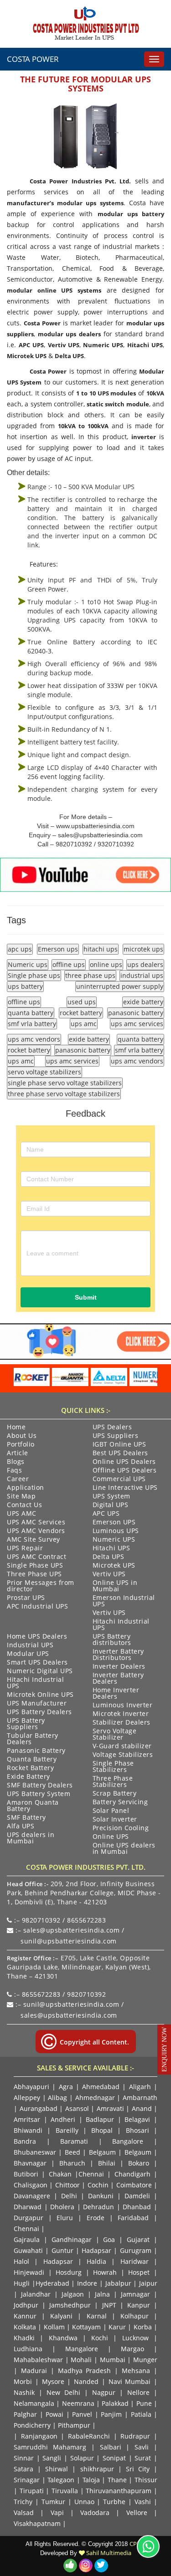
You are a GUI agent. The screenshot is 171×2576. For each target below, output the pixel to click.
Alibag (57, 2098)
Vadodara (95, 2513)
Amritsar (27, 2119)
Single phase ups (34, 975)
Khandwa (63, 2338)
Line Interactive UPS (125, 1488)
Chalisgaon (31, 2185)
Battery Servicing (120, 1802)
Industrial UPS (30, 1645)
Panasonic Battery (36, 1751)
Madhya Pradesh (85, 2371)
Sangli (52, 2458)
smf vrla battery (32, 1024)
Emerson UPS (114, 1523)
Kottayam (86, 2327)
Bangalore (128, 2141)
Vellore (137, 2513)
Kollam (54, 2327)
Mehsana (136, 2371)
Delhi (69, 2196)
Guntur (62, 2250)
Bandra (25, 2141)
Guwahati (29, 2250)
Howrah (105, 2272)
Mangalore (82, 2349)
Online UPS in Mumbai (115, 1586)
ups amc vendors (34, 1039)
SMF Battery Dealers (40, 1786)
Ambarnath (140, 2098)
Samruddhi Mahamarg (50, 2447)
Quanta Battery (32, 1760)
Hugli (22, 2283)
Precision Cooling (121, 1828)
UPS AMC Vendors (36, 1531)
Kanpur (139, 2305)
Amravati (110, 2108)
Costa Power (33, 59)
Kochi (100, 2338)
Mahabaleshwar (38, 2360)
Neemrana (78, 2403)
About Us (22, 1436)
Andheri (63, 2119)
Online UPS (111, 1837)
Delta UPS (69, 356)
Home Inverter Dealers (116, 1694)
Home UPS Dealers (37, 1637)
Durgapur (28, 2218)
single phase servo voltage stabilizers (65, 1083)
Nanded (86, 2381)
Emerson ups (58, 949)
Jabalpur (118, 2283)
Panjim (111, 2414)
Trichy (23, 2502)
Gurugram (136, 2250)
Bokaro (139, 2163)
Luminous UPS (116, 1531)
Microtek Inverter (121, 1714)
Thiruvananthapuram (119, 2491)
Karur (117, 2327)
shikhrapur (97, 2469)
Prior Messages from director (41, 1586)
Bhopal (102, 2130)
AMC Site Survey (34, 1540)
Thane (117, 2480)
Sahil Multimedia (108, 2553)
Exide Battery (28, 1777)
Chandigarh (132, 2174)
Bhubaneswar (35, 2152)
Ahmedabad (101, 2087)
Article (18, 1453)
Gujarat (138, 2239)
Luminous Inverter (123, 1706)
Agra (66, 2087)
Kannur (25, 2316)
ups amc (84, 1024)
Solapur (82, 2458)
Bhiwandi (28, 2130)
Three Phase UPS (34, 1574)
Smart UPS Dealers (37, 1663)
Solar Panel (111, 1811)
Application (26, 1488)
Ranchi (99, 2436)
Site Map (21, 1497)
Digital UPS (111, 1505)
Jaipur (148, 2283)
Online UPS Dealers (124, 1462)
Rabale (78, 2436)
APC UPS (31, 345)
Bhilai (107, 2163)
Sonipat (114, 2458)
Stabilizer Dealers (122, 1723)
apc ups (20, 949)
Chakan (60, 2174)
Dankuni (101, 2196)
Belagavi (137, 2119)
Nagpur (104, 2392)
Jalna (102, 2294)
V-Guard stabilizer (122, 1746)
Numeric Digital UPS (40, 1671)
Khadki (24, 2338)
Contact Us (24, 1505)
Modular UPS (28, 1654)
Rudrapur (135, 2436)
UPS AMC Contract (36, 1557)
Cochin (98, 2185)
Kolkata (25, 2327)
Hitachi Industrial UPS (121, 1625)
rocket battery (81, 1013)
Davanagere (32, 2196)
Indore (87, 2283)
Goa (109, 2239)
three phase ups (90, 975)
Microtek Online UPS (40, 1695)
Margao (132, 2349)
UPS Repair (25, 1549)
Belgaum (102, 2152)
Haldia (96, 2261)
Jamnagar (135, 2294)
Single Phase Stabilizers (113, 1767)
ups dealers (145, 964)
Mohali (81, 2360)
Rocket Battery (30, 1768)
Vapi (57, 2513)
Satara (23, 2469)
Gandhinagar (72, 2239)
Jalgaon (73, 2294)
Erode (96, 2218)
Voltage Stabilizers (123, 1755)
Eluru (65, 2218)
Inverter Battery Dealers (118, 1679)
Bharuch (72, 2163)
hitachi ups (101, 949)
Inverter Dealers (119, 1667)
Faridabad (133, 2218)
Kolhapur (135, 2316)
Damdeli (137, 2196)
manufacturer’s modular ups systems (65, 203)
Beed (73, 2152)
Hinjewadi (29, 2272)
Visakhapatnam (37, 2523)
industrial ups (142, 975)
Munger (145, 2360)
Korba (143, 2327)
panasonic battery (136, 1013)
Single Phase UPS (35, 1566)
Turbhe (114, 2502)
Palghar (25, 2414)
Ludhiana (28, 2349)
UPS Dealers (112, 1427)
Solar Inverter (115, 1820)
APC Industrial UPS (37, 1607)
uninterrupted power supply (120, 986)
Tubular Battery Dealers (33, 1739)
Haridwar (135, 2261)
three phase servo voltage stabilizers (64, 1094)
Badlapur (100, 2119)
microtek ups (143, 949)
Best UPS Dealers (120, 1453)
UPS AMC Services (36, 1523)
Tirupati (32, 2491)
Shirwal (57, 2469)
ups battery (25, 986)
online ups (106, 964)
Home (16, 1427)
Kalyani (61, 2316)
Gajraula (27, 2239)
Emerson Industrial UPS (124, 1601)
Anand (142, 2108)
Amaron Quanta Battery (33, 1806)
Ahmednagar (95, 2098)
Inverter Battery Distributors (118, 1655)
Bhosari (137, 2130)
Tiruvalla (65, 2491)
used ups (82, 1002)
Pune (144, 2403)
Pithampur (74, 2425)
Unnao (84, 2502)
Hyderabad (52, 2283)
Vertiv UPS (64, 345)
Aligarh (140, 2087)
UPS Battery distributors (112, 1640)
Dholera (62, 2207)
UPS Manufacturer (37, 1704)
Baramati (74, 2141)
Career (18, 1479)
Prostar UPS (26, 1598)
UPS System (111, 1497)
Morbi (23, 2381)
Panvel (82, 2414)
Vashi (143, 2502)
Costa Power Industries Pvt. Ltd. (80, 181)
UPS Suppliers (116, 1436)
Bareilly (67, 2130)
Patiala (141, 2414)
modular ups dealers (69, 334)
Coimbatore (134, 2185)
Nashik (24, 2392)
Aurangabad (39, 2108)
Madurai (34, 2371)
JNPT (109, 2305)
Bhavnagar (30, 2163)
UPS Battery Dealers (39, 1712)
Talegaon (61, 2480)
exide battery (143, 1002)
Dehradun (98, 2207)
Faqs (14, 1471)
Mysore (53, 2381)
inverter (144, 437)
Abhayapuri (31, 2087)
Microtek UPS (27, 356)
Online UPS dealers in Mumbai (124, 1849)
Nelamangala (34, 2403)
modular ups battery (131, 214)
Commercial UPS (119, 1479)
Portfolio (21, 1445)
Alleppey (27, 2098)
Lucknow (135, 2338)
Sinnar (24, 2458)
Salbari (111, 2447)
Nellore (138, 2392)
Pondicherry (32, 2425)
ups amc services (137, 1024)
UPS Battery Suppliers (26, 1724)
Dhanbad (137, 2207)
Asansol (77, 2108)
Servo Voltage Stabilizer (115, 1735)
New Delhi (63, 2392)
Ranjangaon (39, 2436)
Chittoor (67, 2185)
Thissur (146, 2480)
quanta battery (31, 1013)
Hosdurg (69, 2272)
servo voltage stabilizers (44, 1072)
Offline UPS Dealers (125, 1471)
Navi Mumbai (130, 2381)
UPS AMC (22, 1514)
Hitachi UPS (145, 345)
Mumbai (113, 2360)
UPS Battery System (39, 1794)
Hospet (139, 2272)
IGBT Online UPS (119, 1445)
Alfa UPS (21, 1827)
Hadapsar (96, 2250)
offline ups (69, 964)
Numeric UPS (103, 345)
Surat (143, 2458)
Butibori (26, 2174)
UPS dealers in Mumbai (31, 1838)
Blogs (16, 1462)
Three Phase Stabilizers (113, 1782)
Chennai (91, 2174)
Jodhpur (26, 2305)
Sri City (138, 2469)
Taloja (91, 2480)
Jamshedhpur (70, 2305)
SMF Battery (26, 1818)
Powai (54, 2414)
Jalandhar (36, 2294)
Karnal (97, 2316)
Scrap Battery (115, 1794)
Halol (21, 2261)
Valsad (24, 2513)
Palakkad (115, 2403)
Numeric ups (28, 964)
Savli (142, 2447)
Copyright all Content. (93, 2042)
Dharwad (28, 2207)
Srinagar (27, 2480)
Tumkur (53, 2502)
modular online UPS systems (54, 290)
